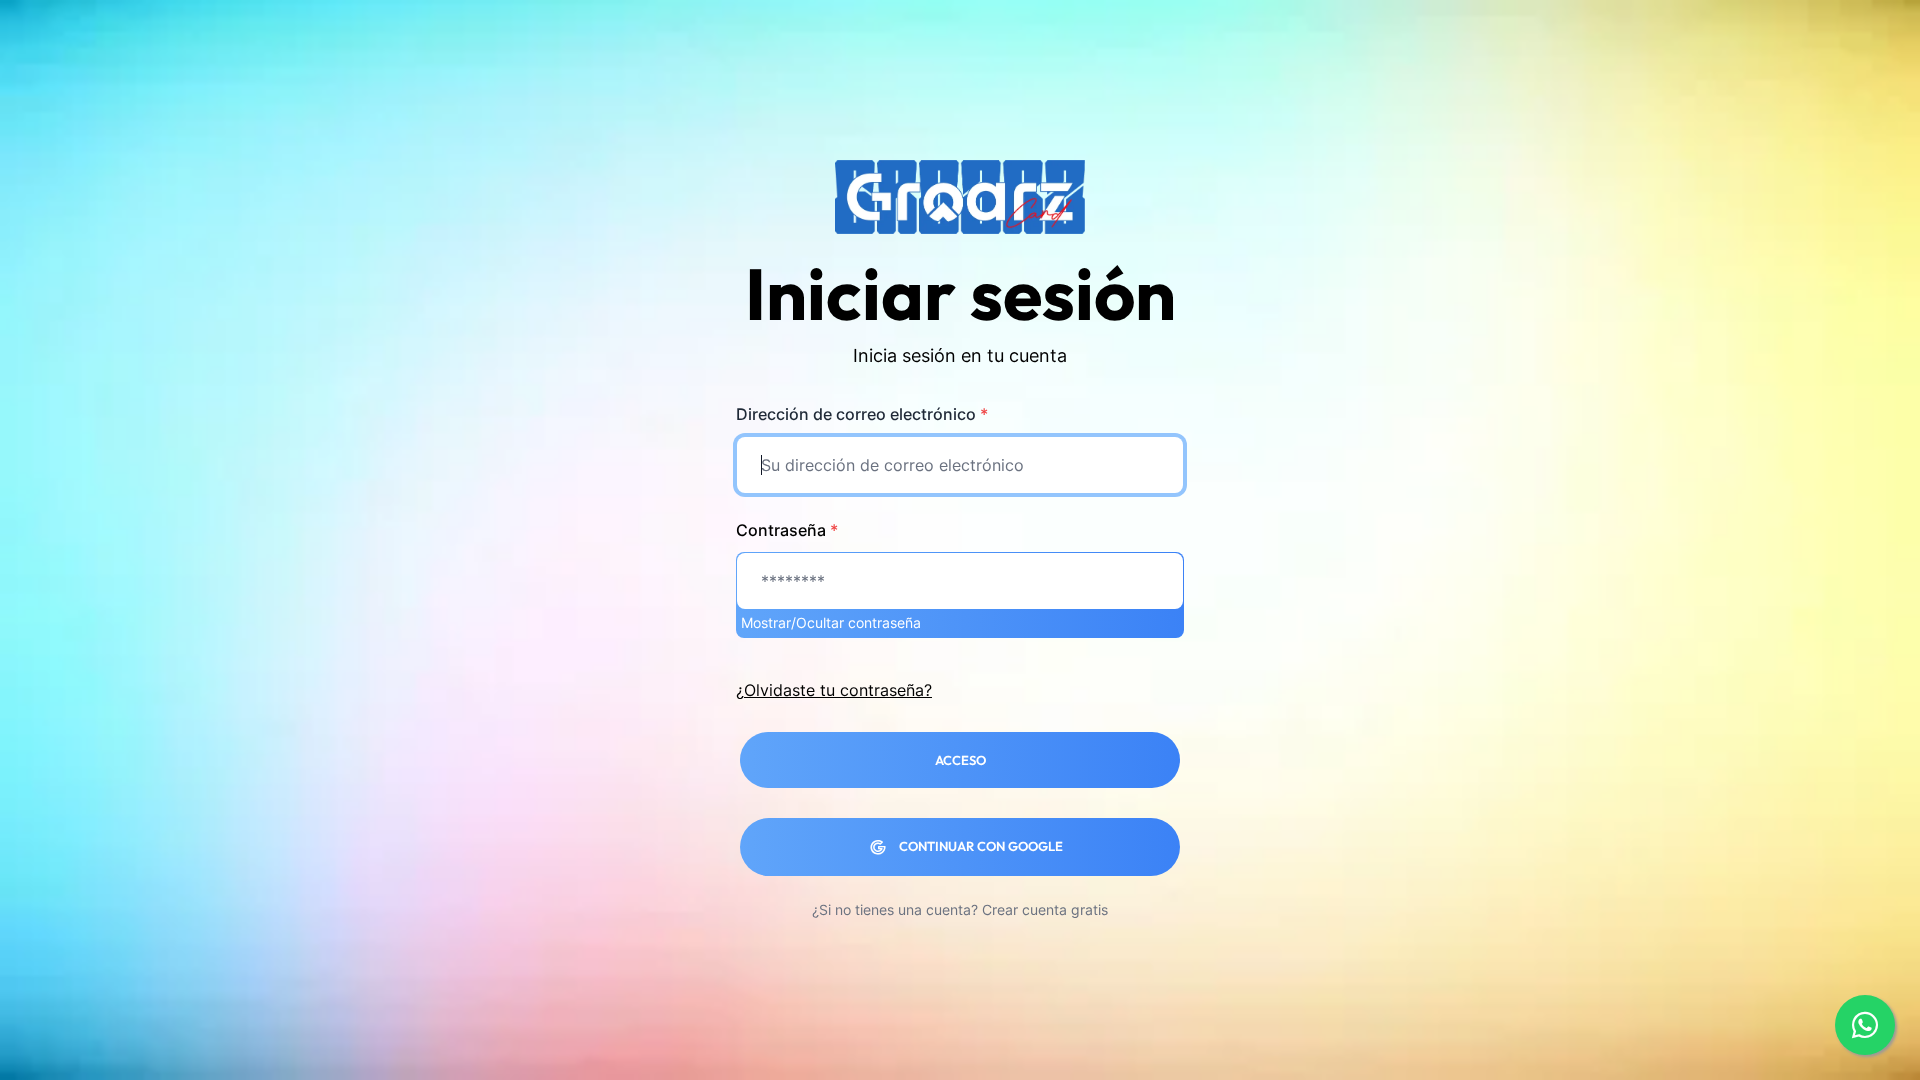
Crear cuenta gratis (1045, 909)
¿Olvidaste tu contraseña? (834, 690)
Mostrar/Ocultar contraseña (831, 622)
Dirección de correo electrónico (862, 414)
